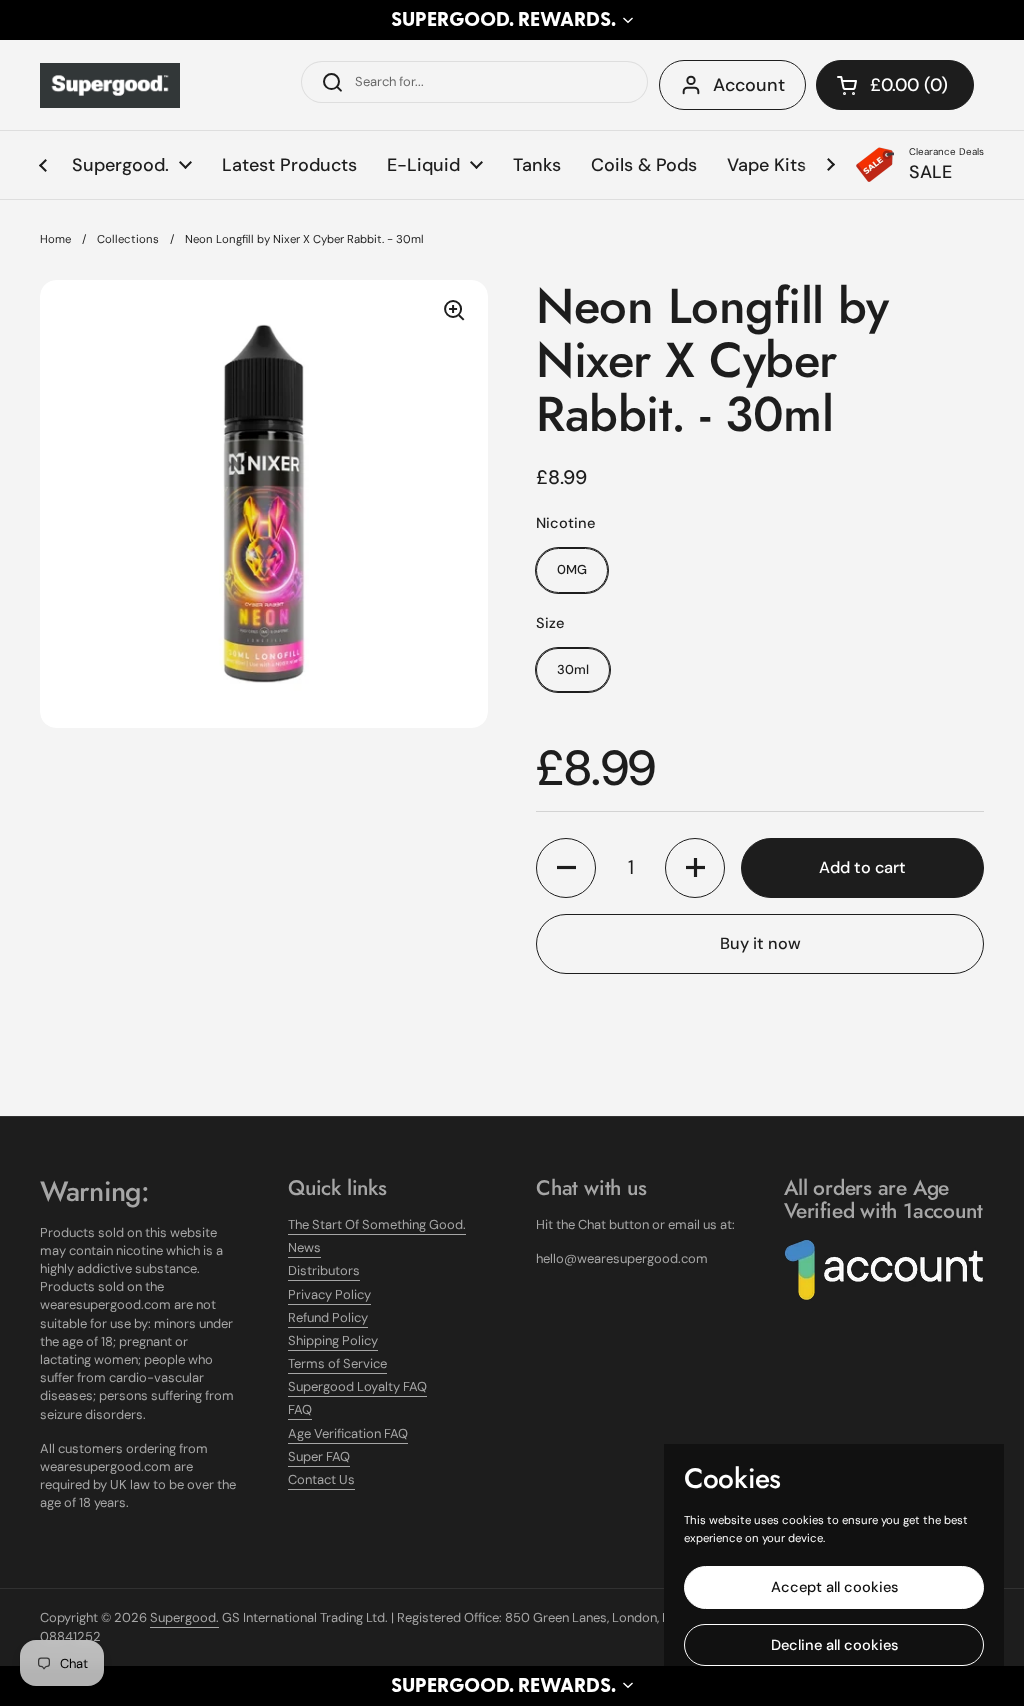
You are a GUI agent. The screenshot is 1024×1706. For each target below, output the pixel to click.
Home (55, 239)
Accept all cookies (834, 1587)
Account (749, 85)
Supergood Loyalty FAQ (357, 1386)
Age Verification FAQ (348, 1433)
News (304, 1247)
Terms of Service (337, 1363)
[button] (512, 20)
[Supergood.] (110, 85)
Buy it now (760, 943)
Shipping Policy (333, 1340)
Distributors (324, 1270)
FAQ (300, 1409)
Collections (128, 239)
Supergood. (184, 1617)
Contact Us (321, 1479)
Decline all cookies (834, 1645)
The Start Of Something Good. (377, 1224)
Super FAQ (319, 1456)
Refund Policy (328, 1317)
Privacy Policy (329, 1294)
